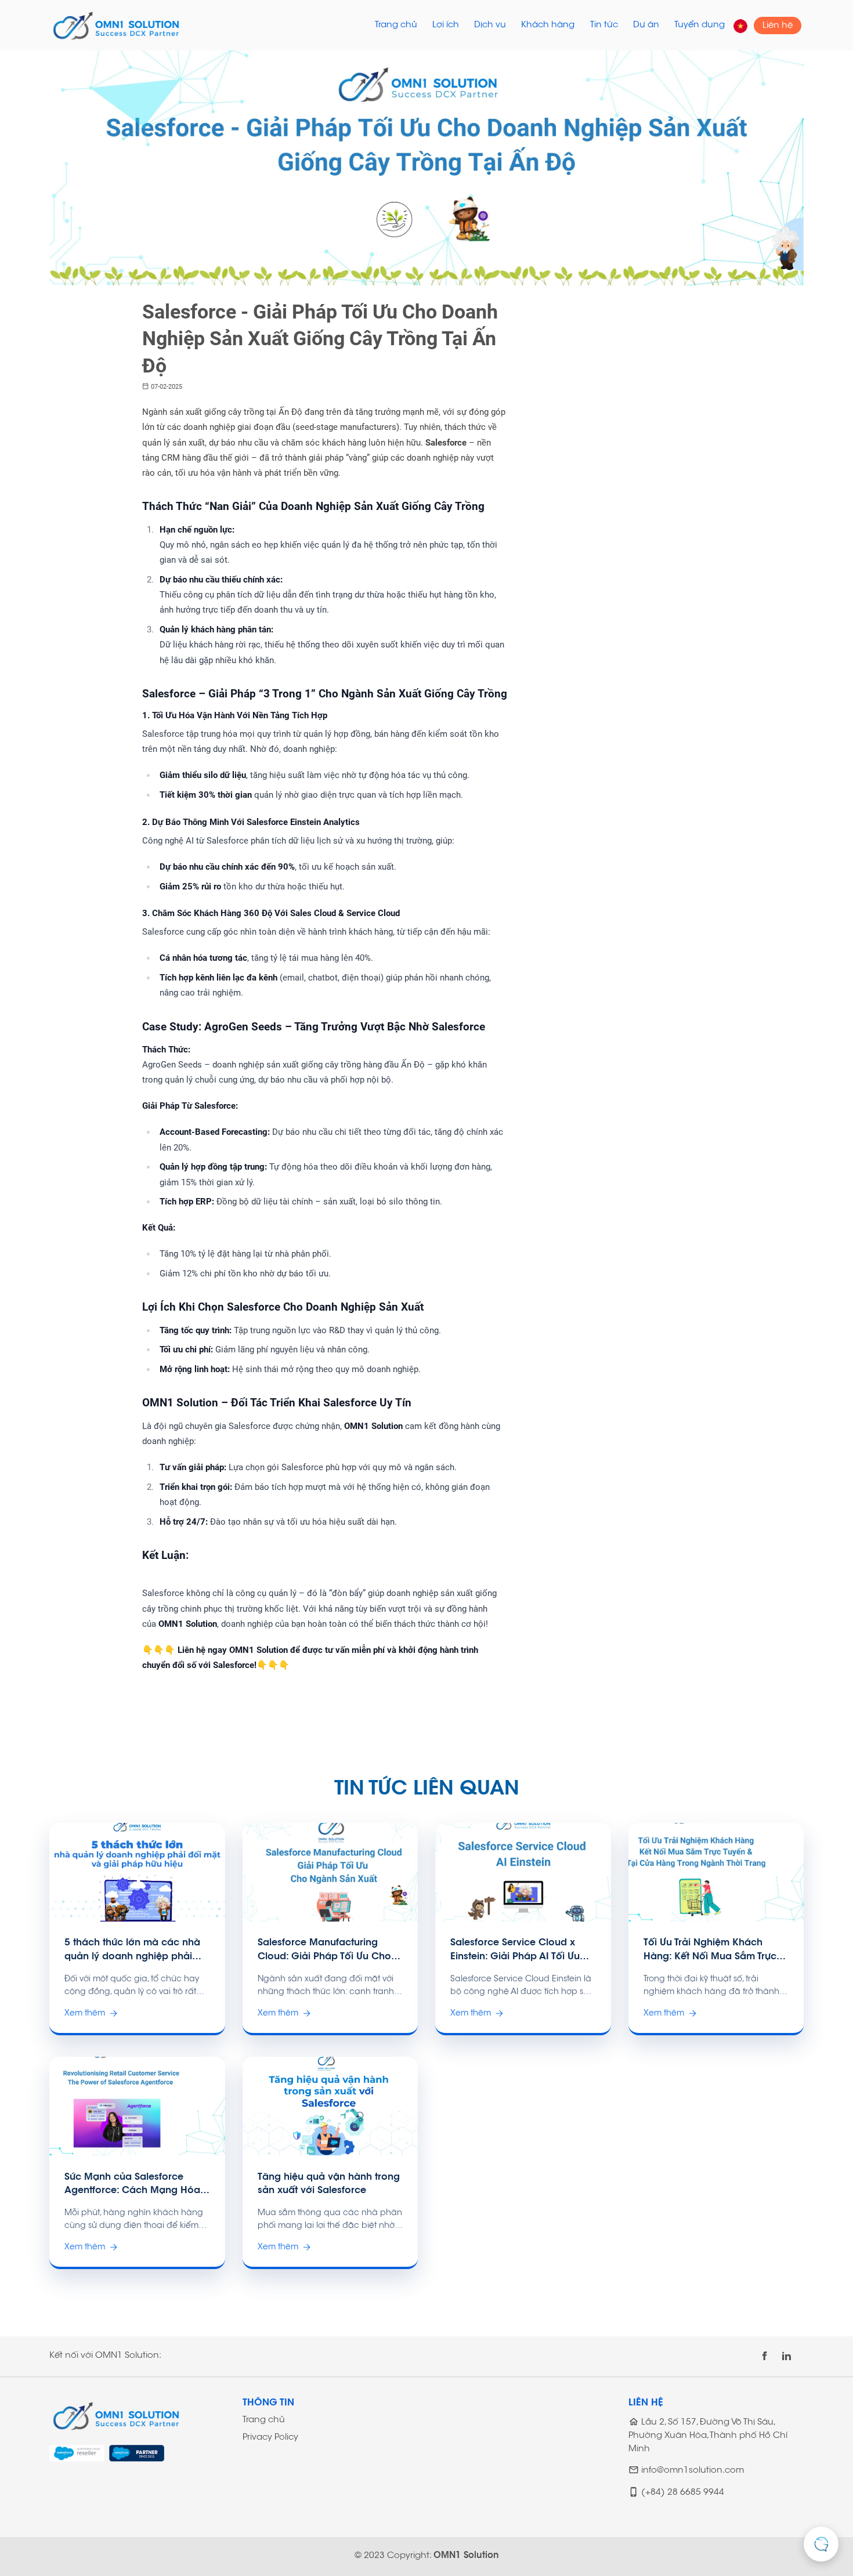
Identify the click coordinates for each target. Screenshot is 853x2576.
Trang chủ (396, 25)
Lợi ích (446, 25)
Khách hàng (548, 25)
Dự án (646, 25)
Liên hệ (778, 25)
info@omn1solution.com (693, 2471)
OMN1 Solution (466, 2556)
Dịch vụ (490, 25)
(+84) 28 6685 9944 (683, 2493)
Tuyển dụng (700, 25)
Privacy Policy (270, 2438)
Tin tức (604, 25)
